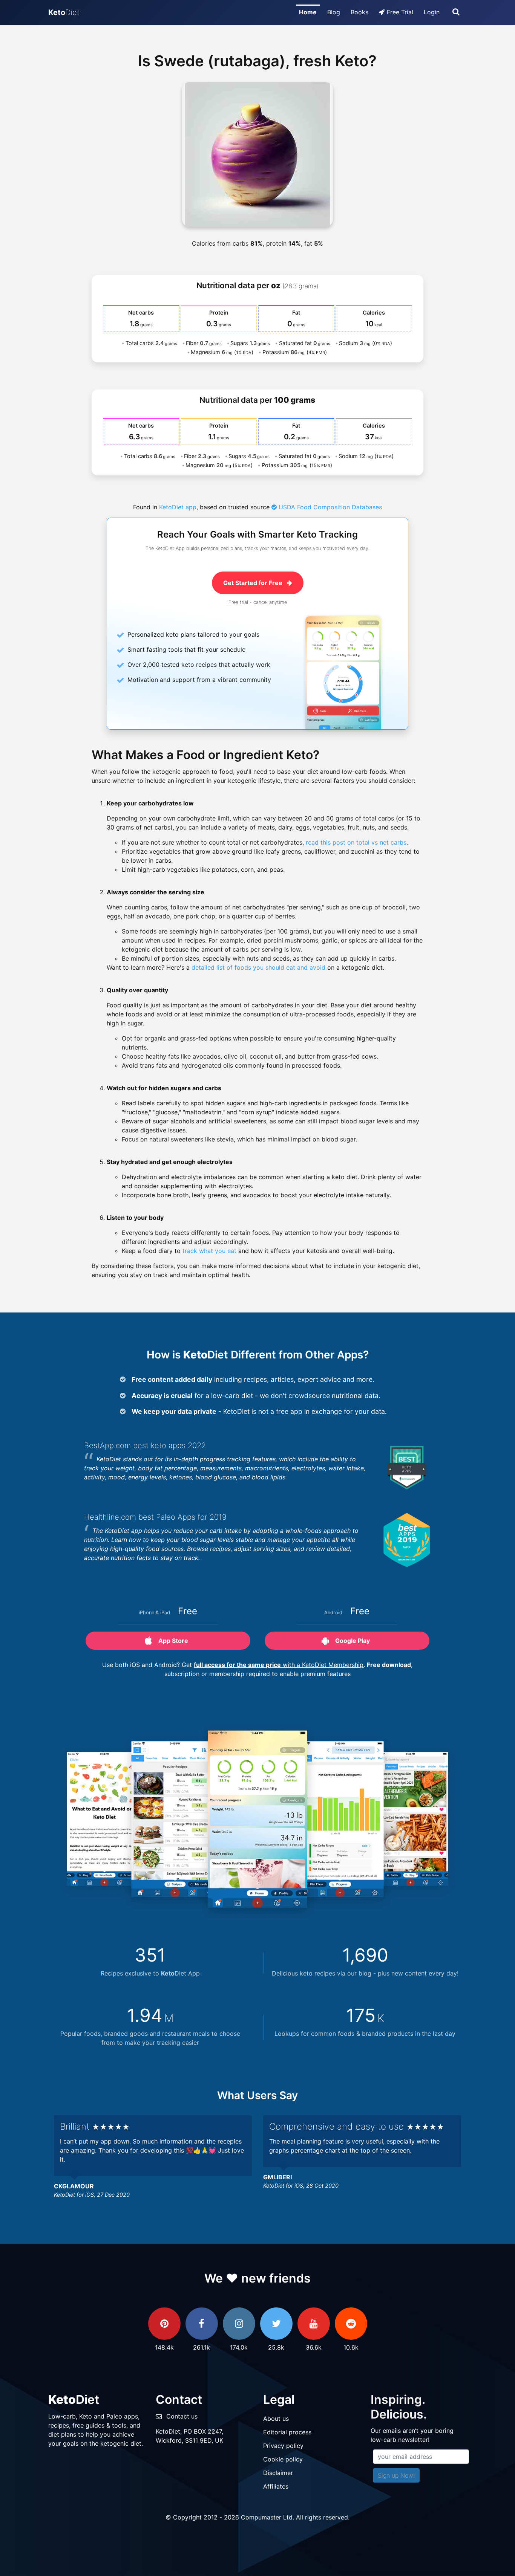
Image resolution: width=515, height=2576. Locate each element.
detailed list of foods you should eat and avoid (258, 967)
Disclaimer (278, 2473)
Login (432, 12)
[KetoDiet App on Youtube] (314, 2324)
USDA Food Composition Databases (329, 507)
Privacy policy (283, 2446)
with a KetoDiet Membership (279, 1665)
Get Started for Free (254, 583)
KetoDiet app (178, 507)
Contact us (182, 2416)
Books (359, 12)
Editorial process (287, 2432)
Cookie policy (283, 2459)
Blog (334, 12)
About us (276, 2419)
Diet (64, 12)
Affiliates (276, 2486)
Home (308, 12)
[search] (456, 12)
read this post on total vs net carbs (356, 842)
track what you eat (209, 1251)
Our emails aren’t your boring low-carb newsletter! (412, 2435)
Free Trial (400, 12)
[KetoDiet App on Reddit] (351, 2324)
